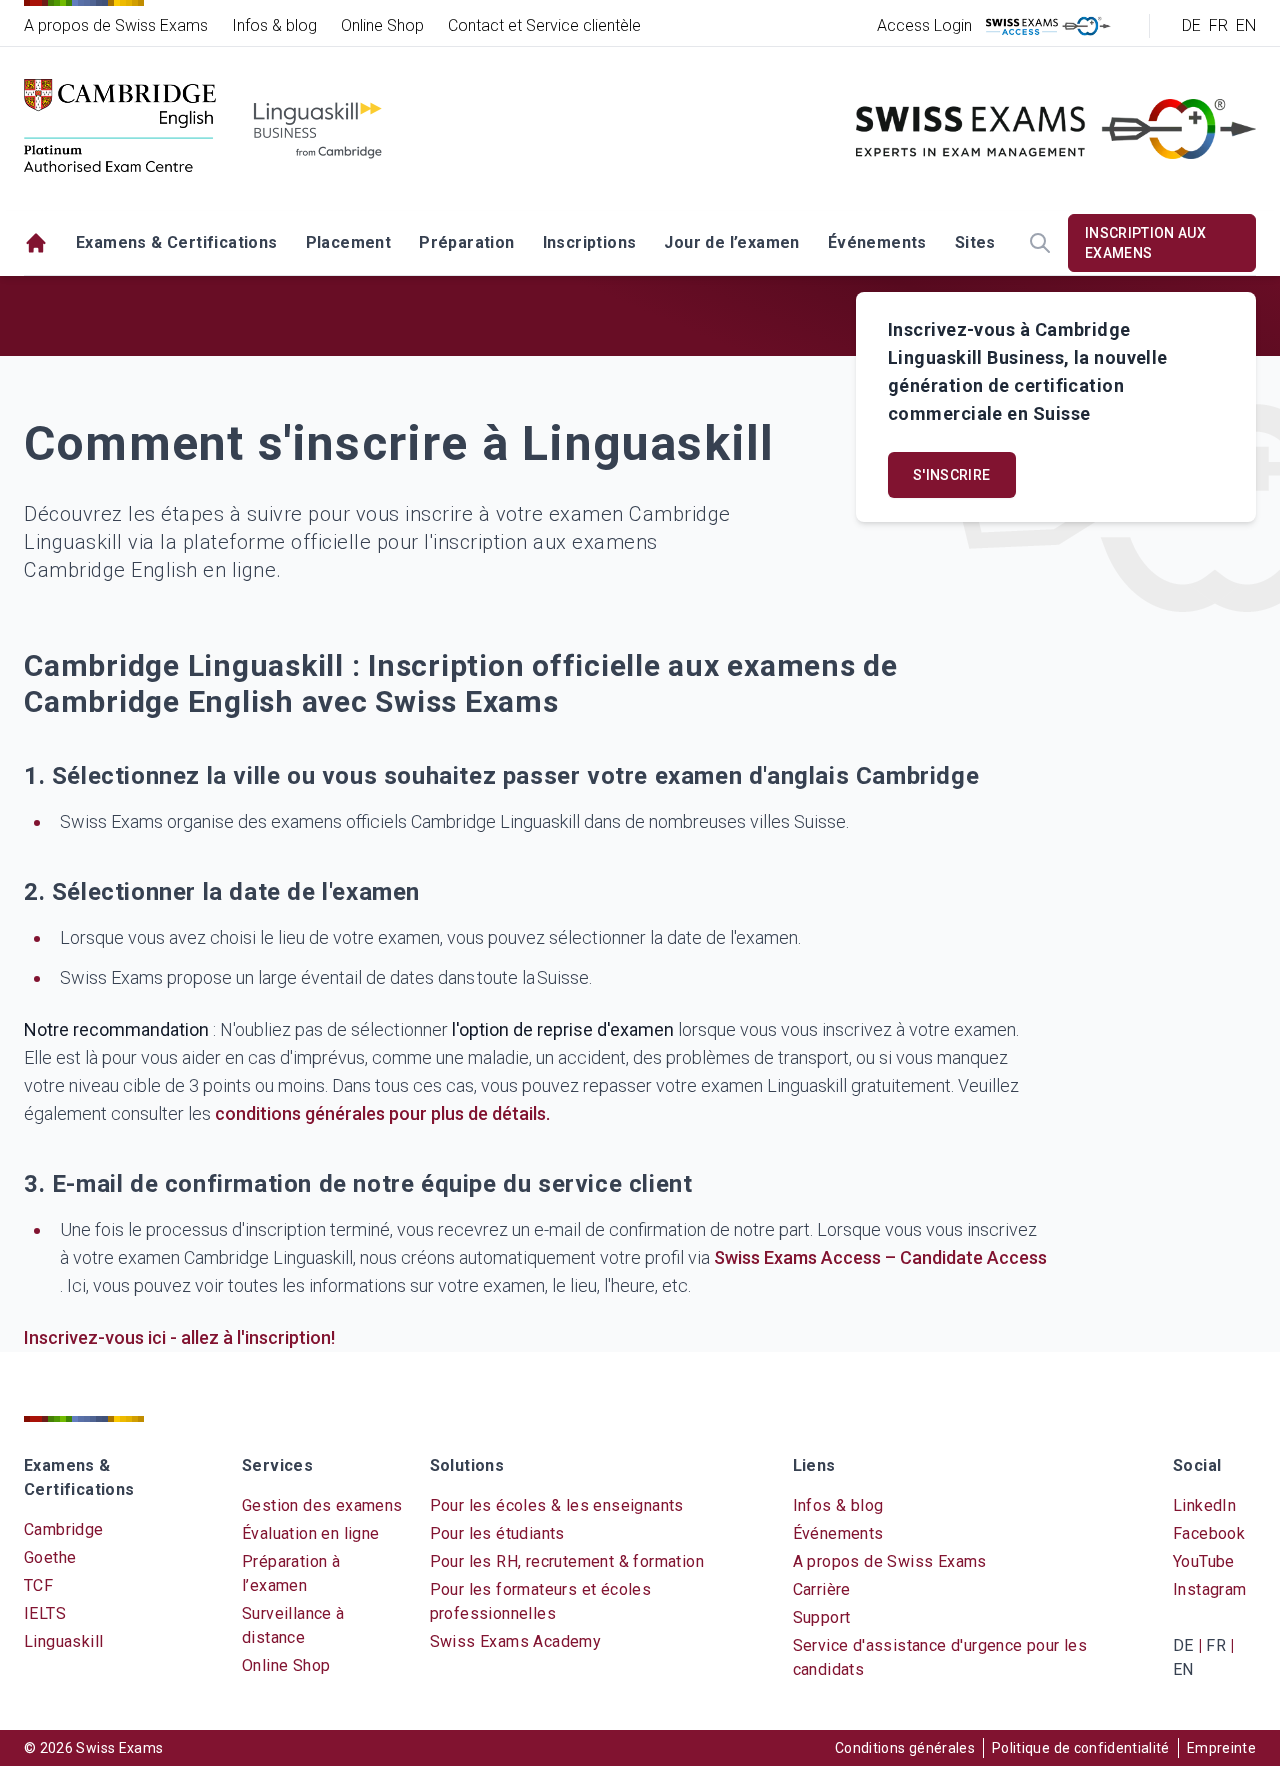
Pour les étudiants (497, 1533)
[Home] (36, 243)
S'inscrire (952, 475)
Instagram (1210, 1589)
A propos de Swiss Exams (116, 25)
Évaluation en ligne (311, 1533)
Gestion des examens (322, 1505)
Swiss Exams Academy (516, 1641)
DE (1191, 25)
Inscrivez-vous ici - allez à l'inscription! (179, 1337)
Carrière (822, 1589)
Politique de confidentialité (1081, 1748)
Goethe (50, 1557)
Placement (349, 242)
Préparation (466, 242)
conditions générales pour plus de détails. (382, 1113)
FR (1218, 25)
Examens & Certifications (177, 242)
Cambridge (64, 1529)
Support (822, 1617)
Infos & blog (274, 25)
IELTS (45, 1613)
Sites (975, 242)
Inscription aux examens (1145, 243)
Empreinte (1221, 1748)
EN (1246, 25)
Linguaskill (63, 1641)
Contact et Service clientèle (544, 25)
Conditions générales (905, 1748)
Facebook (1209, 1533)
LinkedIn (1204, 1505)
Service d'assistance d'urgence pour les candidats (940, 1657)
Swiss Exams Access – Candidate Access (880, 1257)
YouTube (1204, 1561)
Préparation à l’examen (291, 1573)
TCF (38, 1585)
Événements (877, 242)
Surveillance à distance (293, 1625)
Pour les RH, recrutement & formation (567, 1561)
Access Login (924, 25)
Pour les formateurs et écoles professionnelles (541, 1601)
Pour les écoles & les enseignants (557, 1505)
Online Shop (382, 25)
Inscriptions (590, 242)
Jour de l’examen (731, 242)
